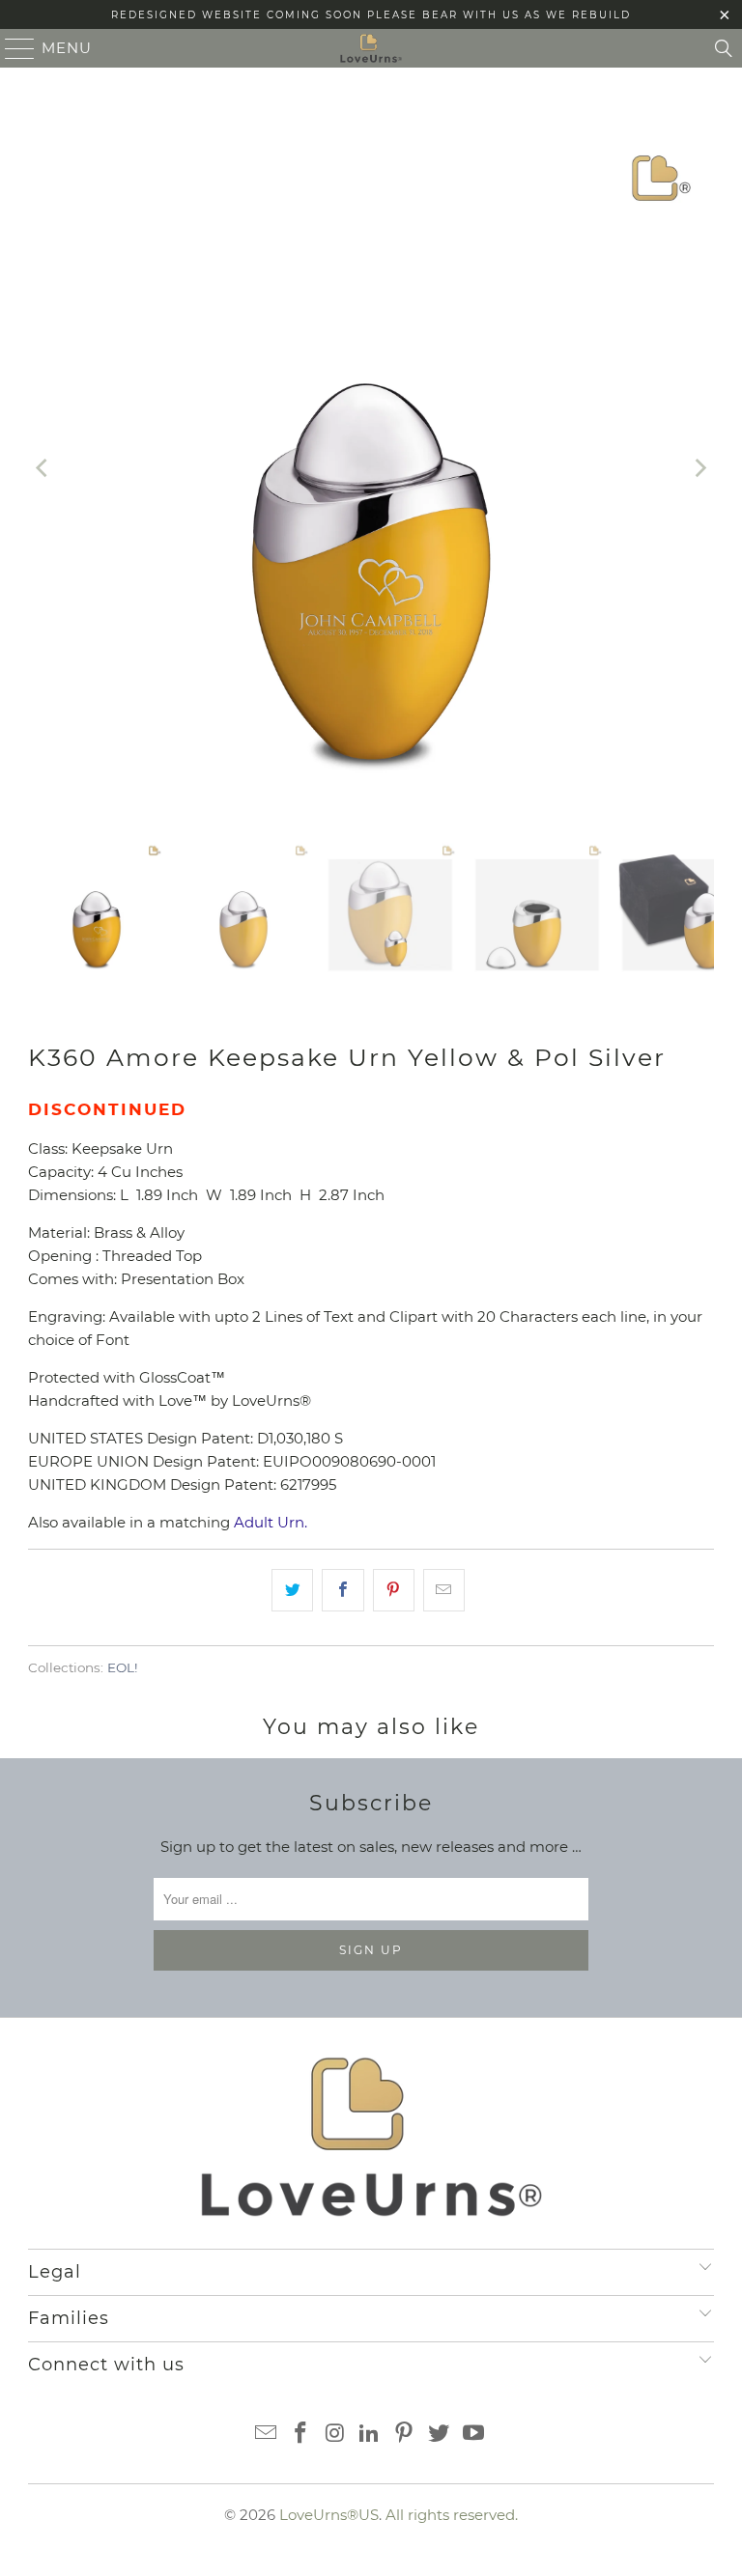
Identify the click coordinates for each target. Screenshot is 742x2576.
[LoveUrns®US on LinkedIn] (370, 2435)
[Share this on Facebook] (342, 1590)
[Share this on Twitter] (292, 1590)
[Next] (699, 468)
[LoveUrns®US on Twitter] (440, 2435)
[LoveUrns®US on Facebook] (301, 2435)
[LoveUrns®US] (371, 48)
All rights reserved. (452, 2515)
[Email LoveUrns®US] (267, 2435)
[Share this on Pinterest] (394, 1590)
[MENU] (12, 48)
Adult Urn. (271, 1522)
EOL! (123, 1667)
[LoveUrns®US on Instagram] (335, 2435)
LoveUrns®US (329, 2515)
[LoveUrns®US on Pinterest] (405, 2435)
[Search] (724, 48)
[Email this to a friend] (444, 1590)
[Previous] (43, 468)
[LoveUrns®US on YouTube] (473, 2435)
